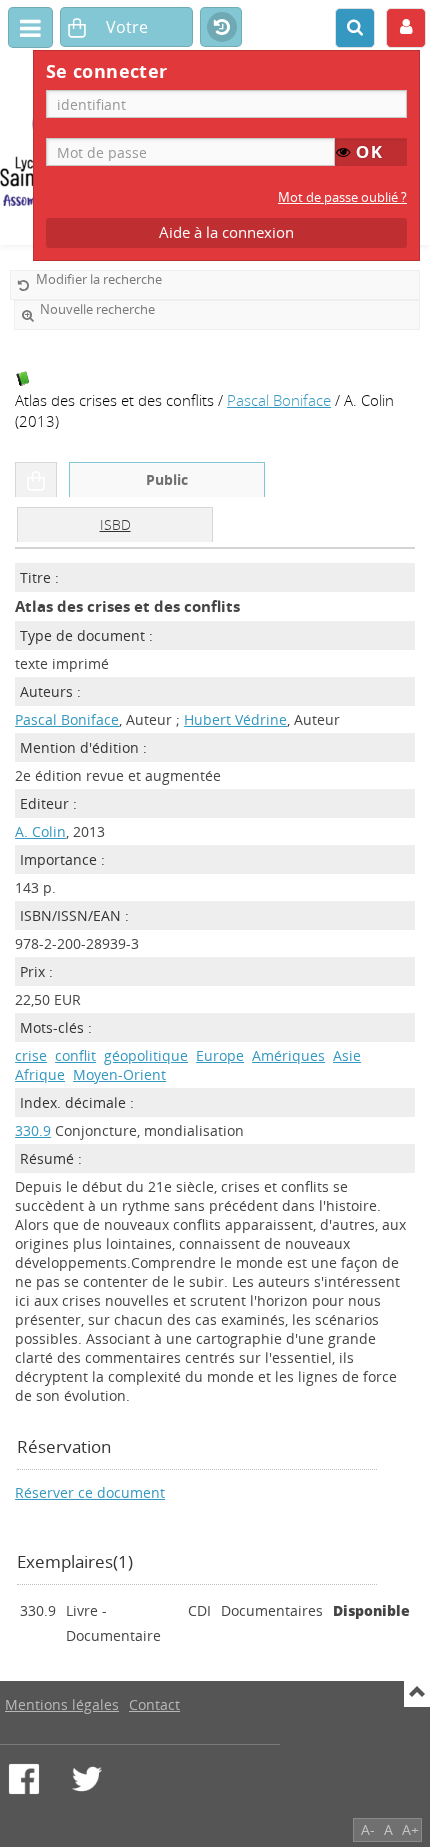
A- (368, 1829)
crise (31, 1055)
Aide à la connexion (226, 232)
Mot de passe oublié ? (342, 197)
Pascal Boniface (279, 400)
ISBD (115, 524)
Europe (220, 1055)
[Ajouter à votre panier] (36, 480)
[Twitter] (87, 1779)
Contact (154, 1704)
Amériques (288, 1055)
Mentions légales (62, 1704)
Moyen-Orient (119, 1074)
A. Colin (40, 831)
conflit (75, 1055)
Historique (221, 28)
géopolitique (146, 1055)
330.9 (33, 1130)
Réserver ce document (90, 1492)
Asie (347, 1055)
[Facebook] (24, 1779)
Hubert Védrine (235, 719)
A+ (410, 1829)
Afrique (40, 1074)
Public (167, 479)
